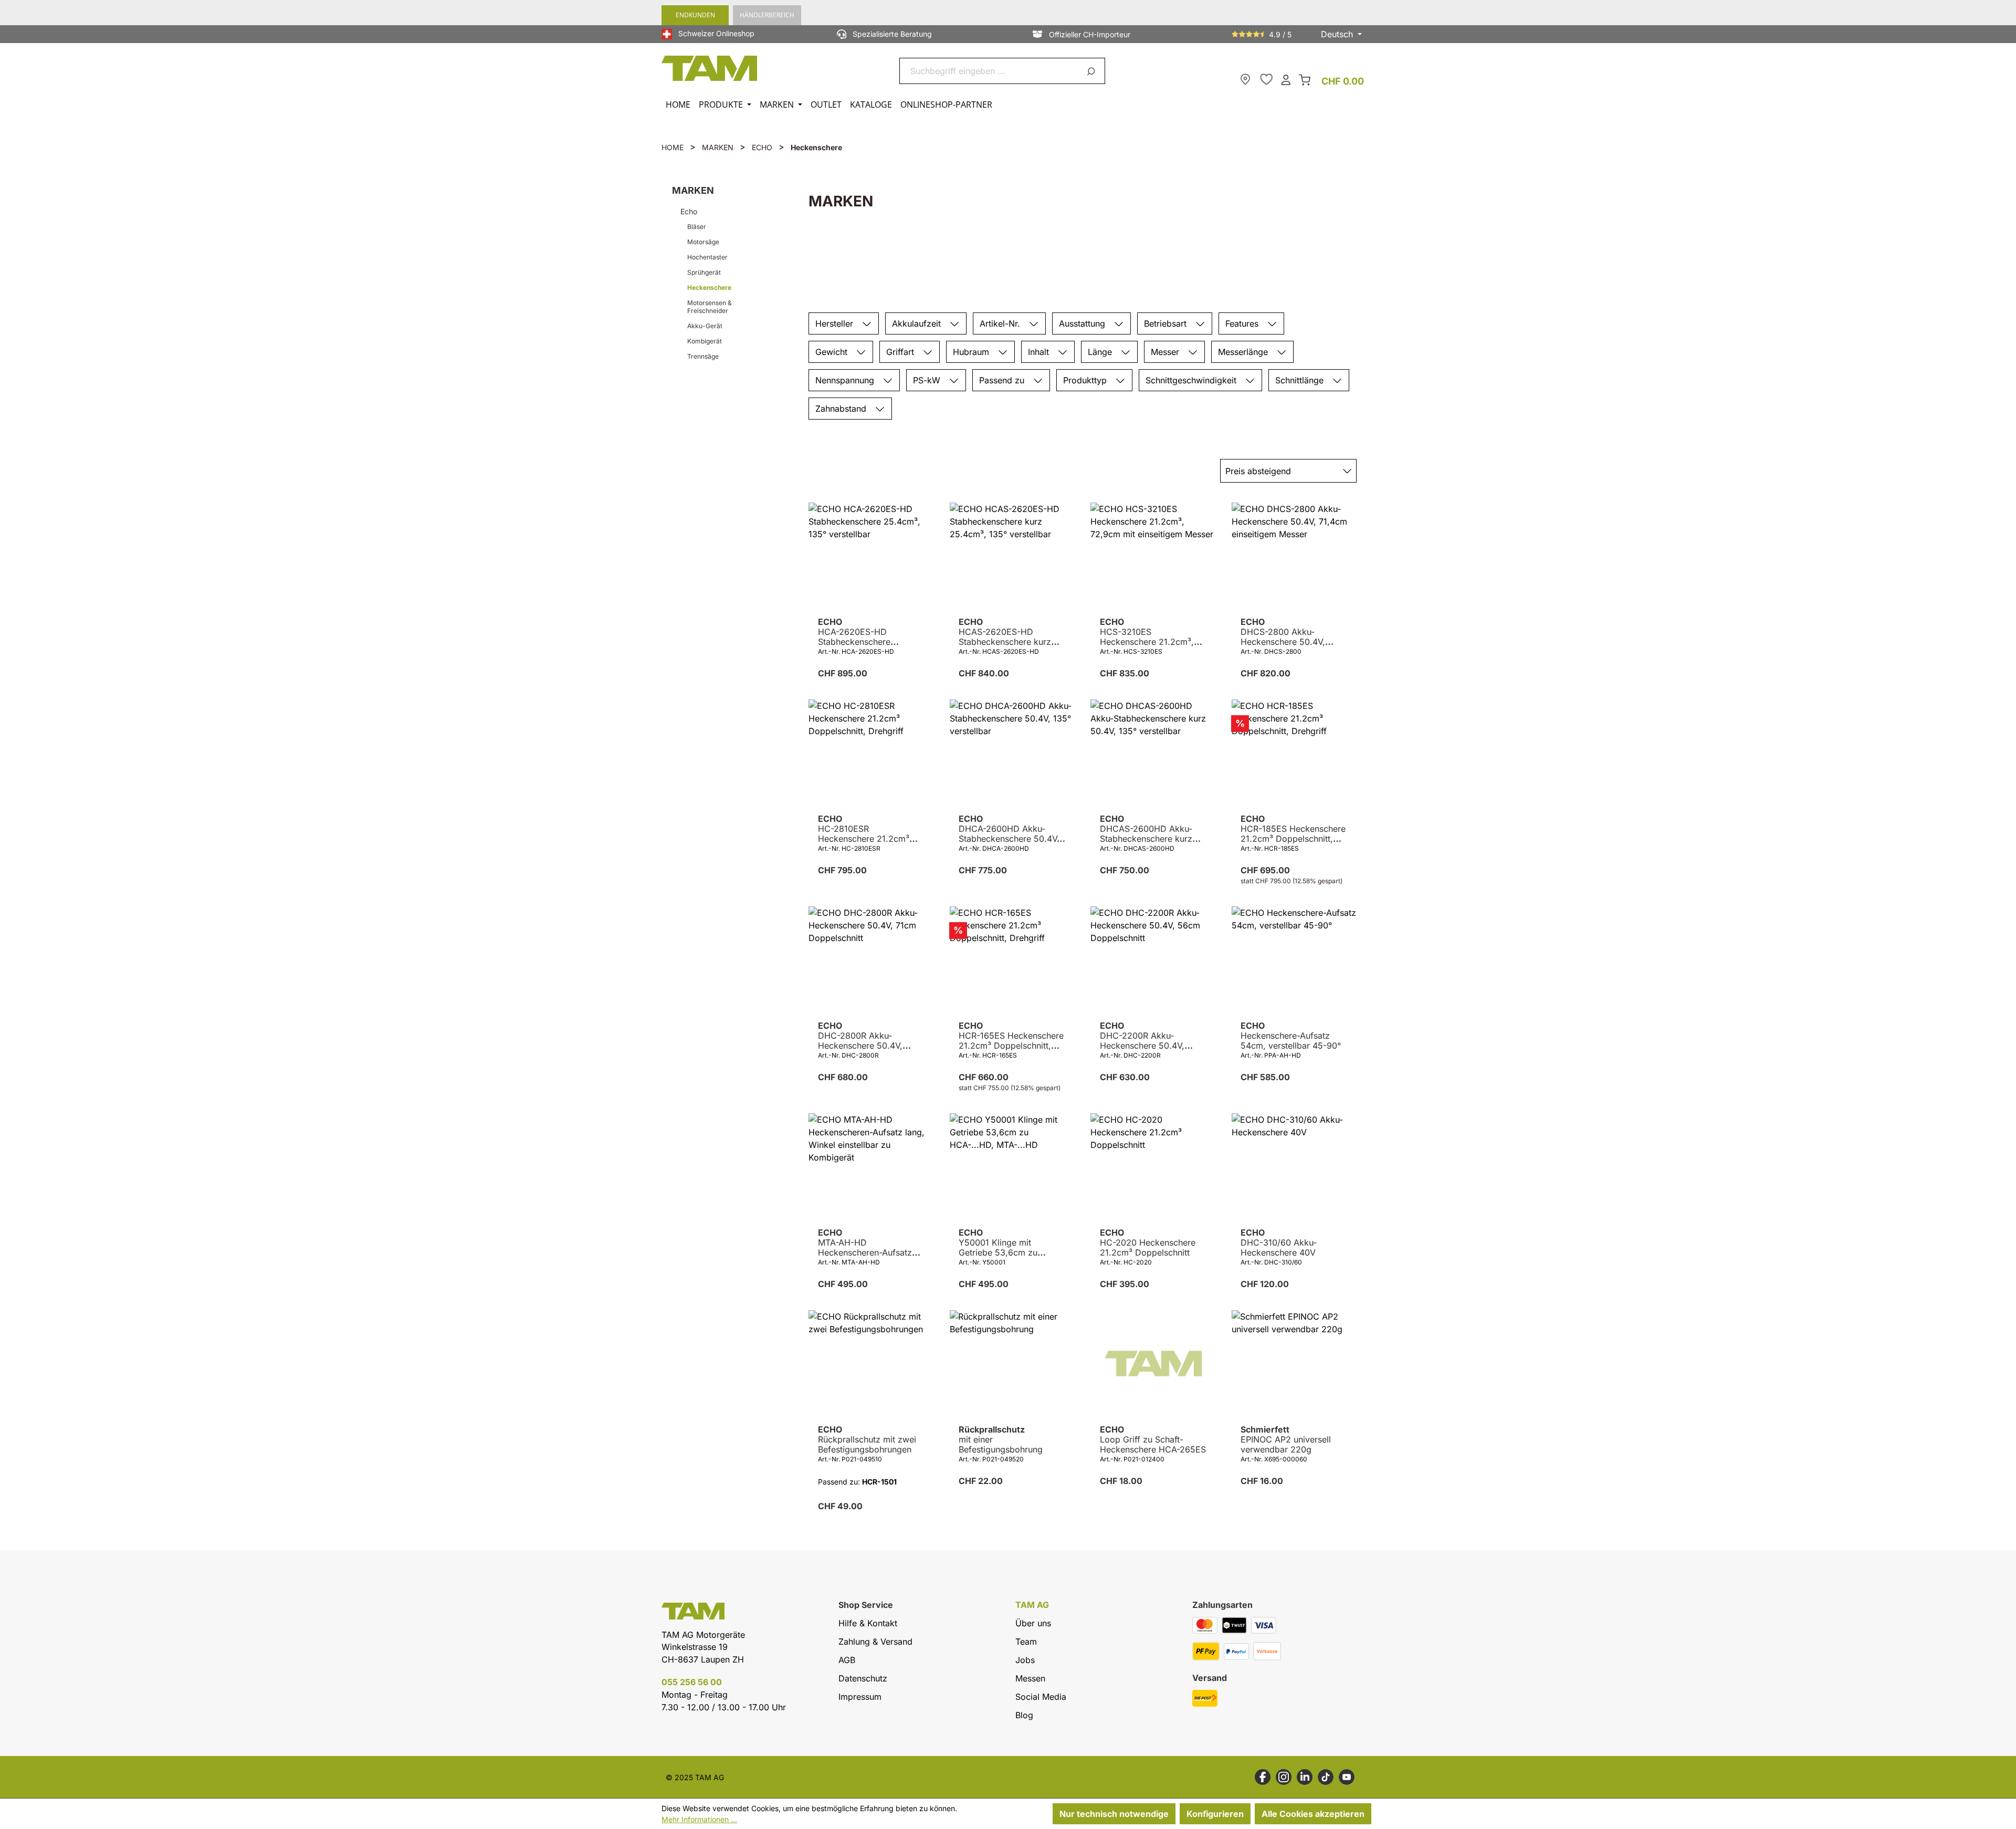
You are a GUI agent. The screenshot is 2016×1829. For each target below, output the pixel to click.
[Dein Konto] (1286, 79)
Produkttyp (1086, 380)
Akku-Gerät (705, 326)
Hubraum (972, 352)
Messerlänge (1244, 352)
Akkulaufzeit (918, 323)
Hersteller (836, 323)
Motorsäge (703, 242)
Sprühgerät (704, 272)
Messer (1166, 352)
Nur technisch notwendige (1114, 1814)
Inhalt (1040, 352)
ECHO (869, 632)
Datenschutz (863, 1678)
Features (1243, 323)
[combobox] (990, 71)
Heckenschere (709, 288)
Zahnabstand (842, 409)
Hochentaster (707, 257)
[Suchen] (1093, 71)
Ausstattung (1083, 323)
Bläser (697, 227)
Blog (1024, 1715)
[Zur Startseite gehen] (710, 68)
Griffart (901, 352)
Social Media (1041, 1697)
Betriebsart (1167, 323)
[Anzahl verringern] (817, 697)
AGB (847, 1660)
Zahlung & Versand (875, 1642)
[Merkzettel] (1266, 79)
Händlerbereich (767, 15)
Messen (1030, 1678)
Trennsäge (703, 356)
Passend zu (1003, 380)
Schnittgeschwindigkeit (1192, 380)
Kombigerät (705, 341)
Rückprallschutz (1001, 1440)
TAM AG (1032, 1605)
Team (1026, 1642)
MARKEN (693, 190)
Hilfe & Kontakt (868, 1623)
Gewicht (833, 352)
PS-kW (928, 380)
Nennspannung (846, 380)
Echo (689, 211)
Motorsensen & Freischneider (710, 307)
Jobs (1025, 1660)
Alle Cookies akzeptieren (1313, 1814)
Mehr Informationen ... (699, 1819)
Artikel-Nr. (1001, 323)
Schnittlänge (1301, 380)
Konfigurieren (1215, 1814)
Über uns (1033, 1623)
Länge (1101, 352)
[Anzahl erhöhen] (904, 697)
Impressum (860, 1697)
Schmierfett (1286, 1440)
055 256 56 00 (692, 1682)
